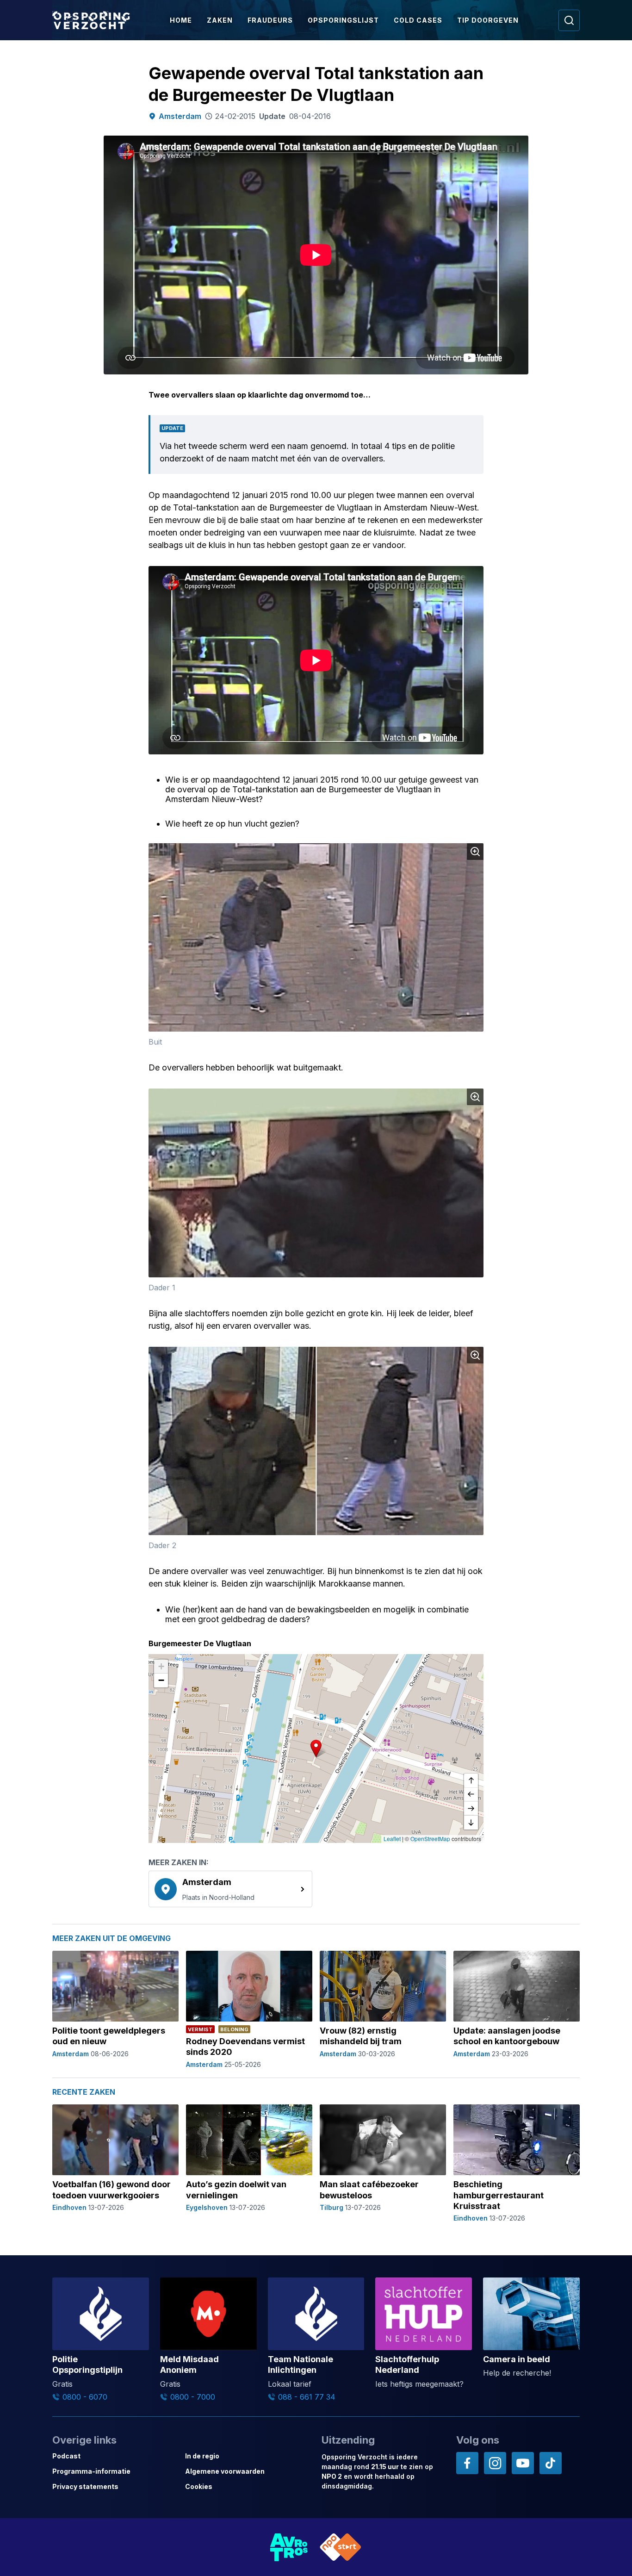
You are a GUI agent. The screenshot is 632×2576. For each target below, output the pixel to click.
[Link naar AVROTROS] (289, 2547)
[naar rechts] (471, 1809)
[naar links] (471, 1795)
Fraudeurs (270, 20)
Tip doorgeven (488, 20)
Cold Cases (418, 20)
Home (181, 20)
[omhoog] (471, 1781)
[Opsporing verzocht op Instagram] (495, 2463)
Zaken (220, 20)
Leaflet (392, 1839)
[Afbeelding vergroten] (475, 852)
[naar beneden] (471, 1823)
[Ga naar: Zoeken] (569, 20)
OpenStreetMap (430, 1839)
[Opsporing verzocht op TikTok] (551, 2463)
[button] (316, 1748)
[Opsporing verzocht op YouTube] (523, 2463)
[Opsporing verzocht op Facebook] (467, 2463)
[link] (230, 1889)
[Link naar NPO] (341, 2547)
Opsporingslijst (343, 20)
